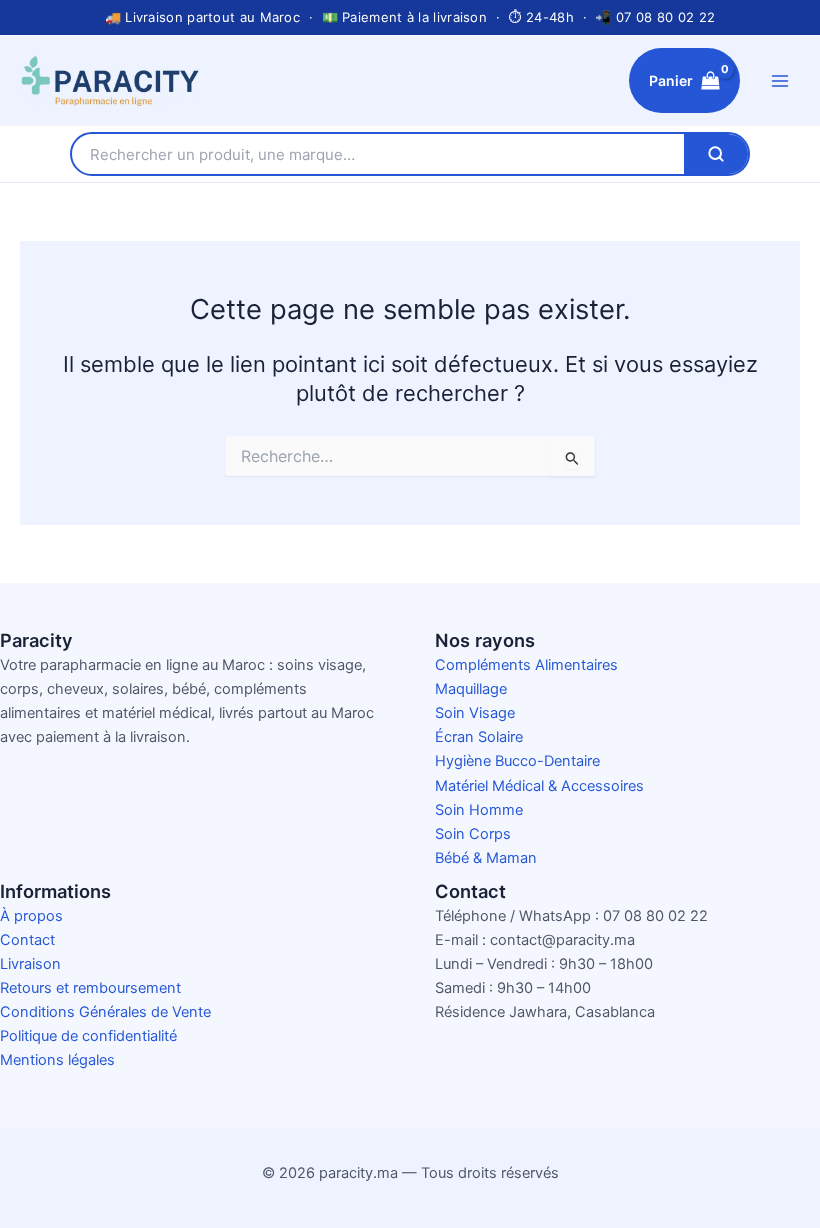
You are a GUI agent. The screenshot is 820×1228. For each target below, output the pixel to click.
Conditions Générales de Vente (105, 1012)
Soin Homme (479, 810)
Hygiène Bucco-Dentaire (517, 761)
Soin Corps (473, 834)
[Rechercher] (716, 154)
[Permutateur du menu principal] (780, 80)
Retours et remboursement (90, 988)
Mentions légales (57, 1060)
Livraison (30, 964)
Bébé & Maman (486, 858)
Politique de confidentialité (88, 1036)
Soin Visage (475, 713)
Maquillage (471, 689)
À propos (31, 916)
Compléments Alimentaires (526, 665)
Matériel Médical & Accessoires (539, 786)
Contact (27, 940)
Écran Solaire (479, 737)
